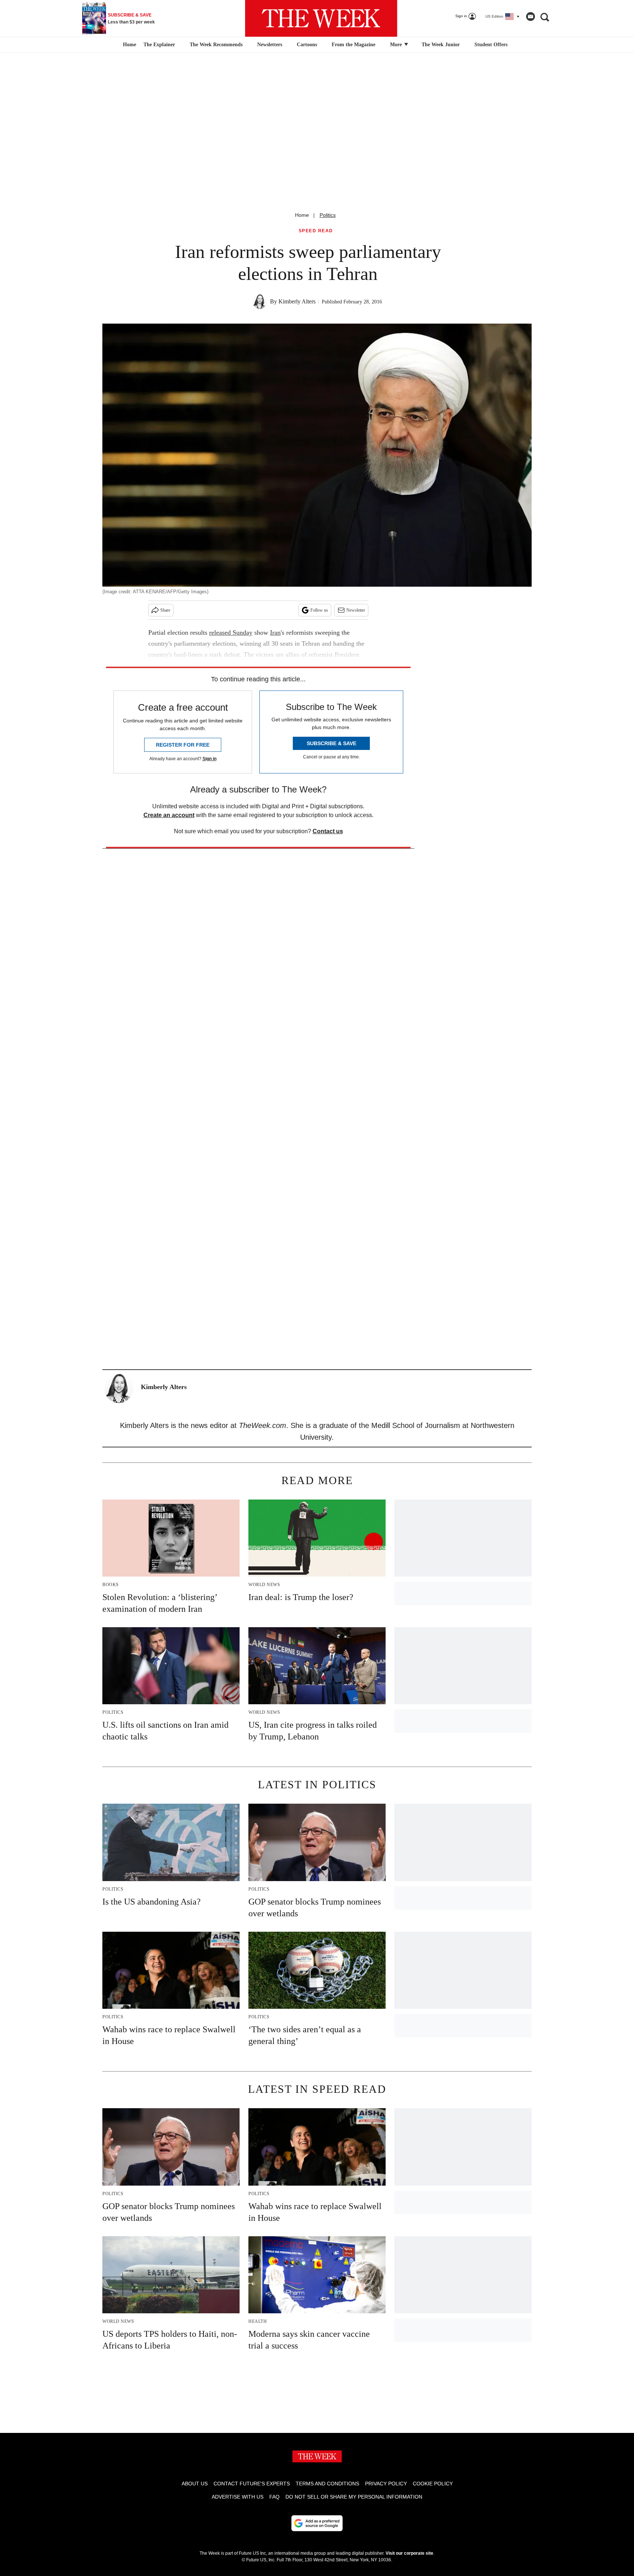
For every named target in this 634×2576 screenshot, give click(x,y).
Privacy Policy (386, 2484)
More (397, 45)
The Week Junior (441, 45)
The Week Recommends (216, 45)
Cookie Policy (433, 2484)
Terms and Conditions (327, 2484)
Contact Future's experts (252, 2484)
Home (302, 215)
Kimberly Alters (297, 301)
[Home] (129, 45)
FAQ (274, 2497)
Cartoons (307, 45)
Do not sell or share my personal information (354, 2497)
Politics (328, 215)
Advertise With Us (238, 2497)
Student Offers (491, 45)
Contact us (328, 831)
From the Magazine (354, 45)
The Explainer (159, 45)
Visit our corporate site (409, 2553)
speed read (316, 231)
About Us (195, 2484)
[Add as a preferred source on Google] (317, 2523)
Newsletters (270, 45)
